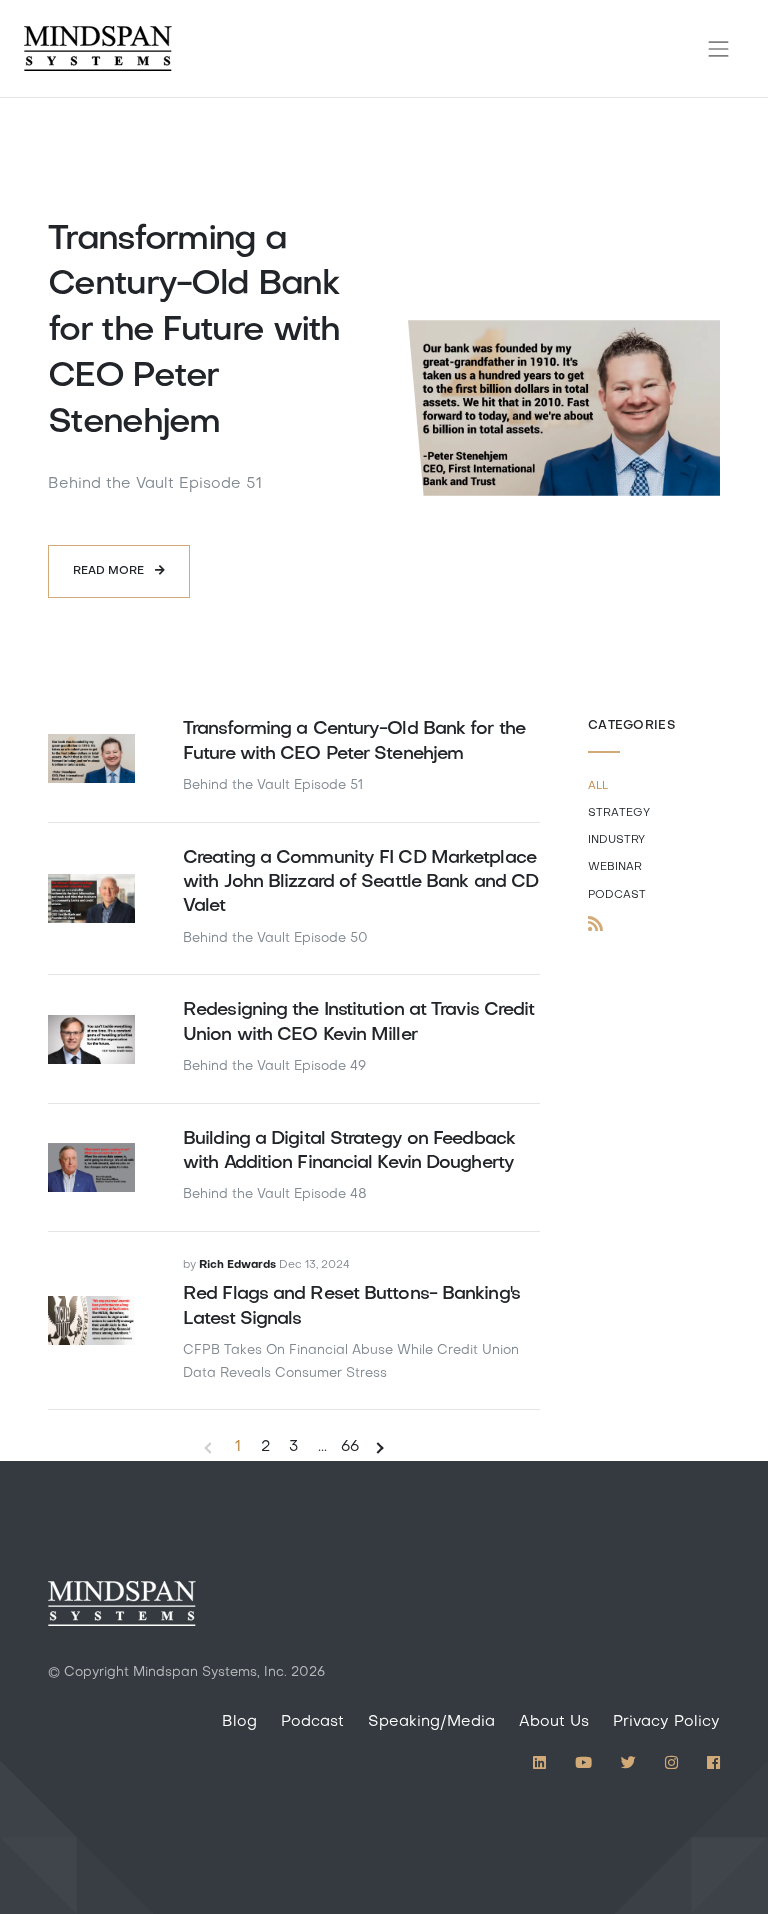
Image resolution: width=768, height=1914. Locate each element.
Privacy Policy (666, 1722)
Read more (110, 571)
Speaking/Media (431, 1722)
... (322, 1447)
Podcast (312, 1722)
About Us (554, 1722)
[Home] (98, 49)
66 (350, 1447)
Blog (239, 1722)
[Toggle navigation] (719, 49)
